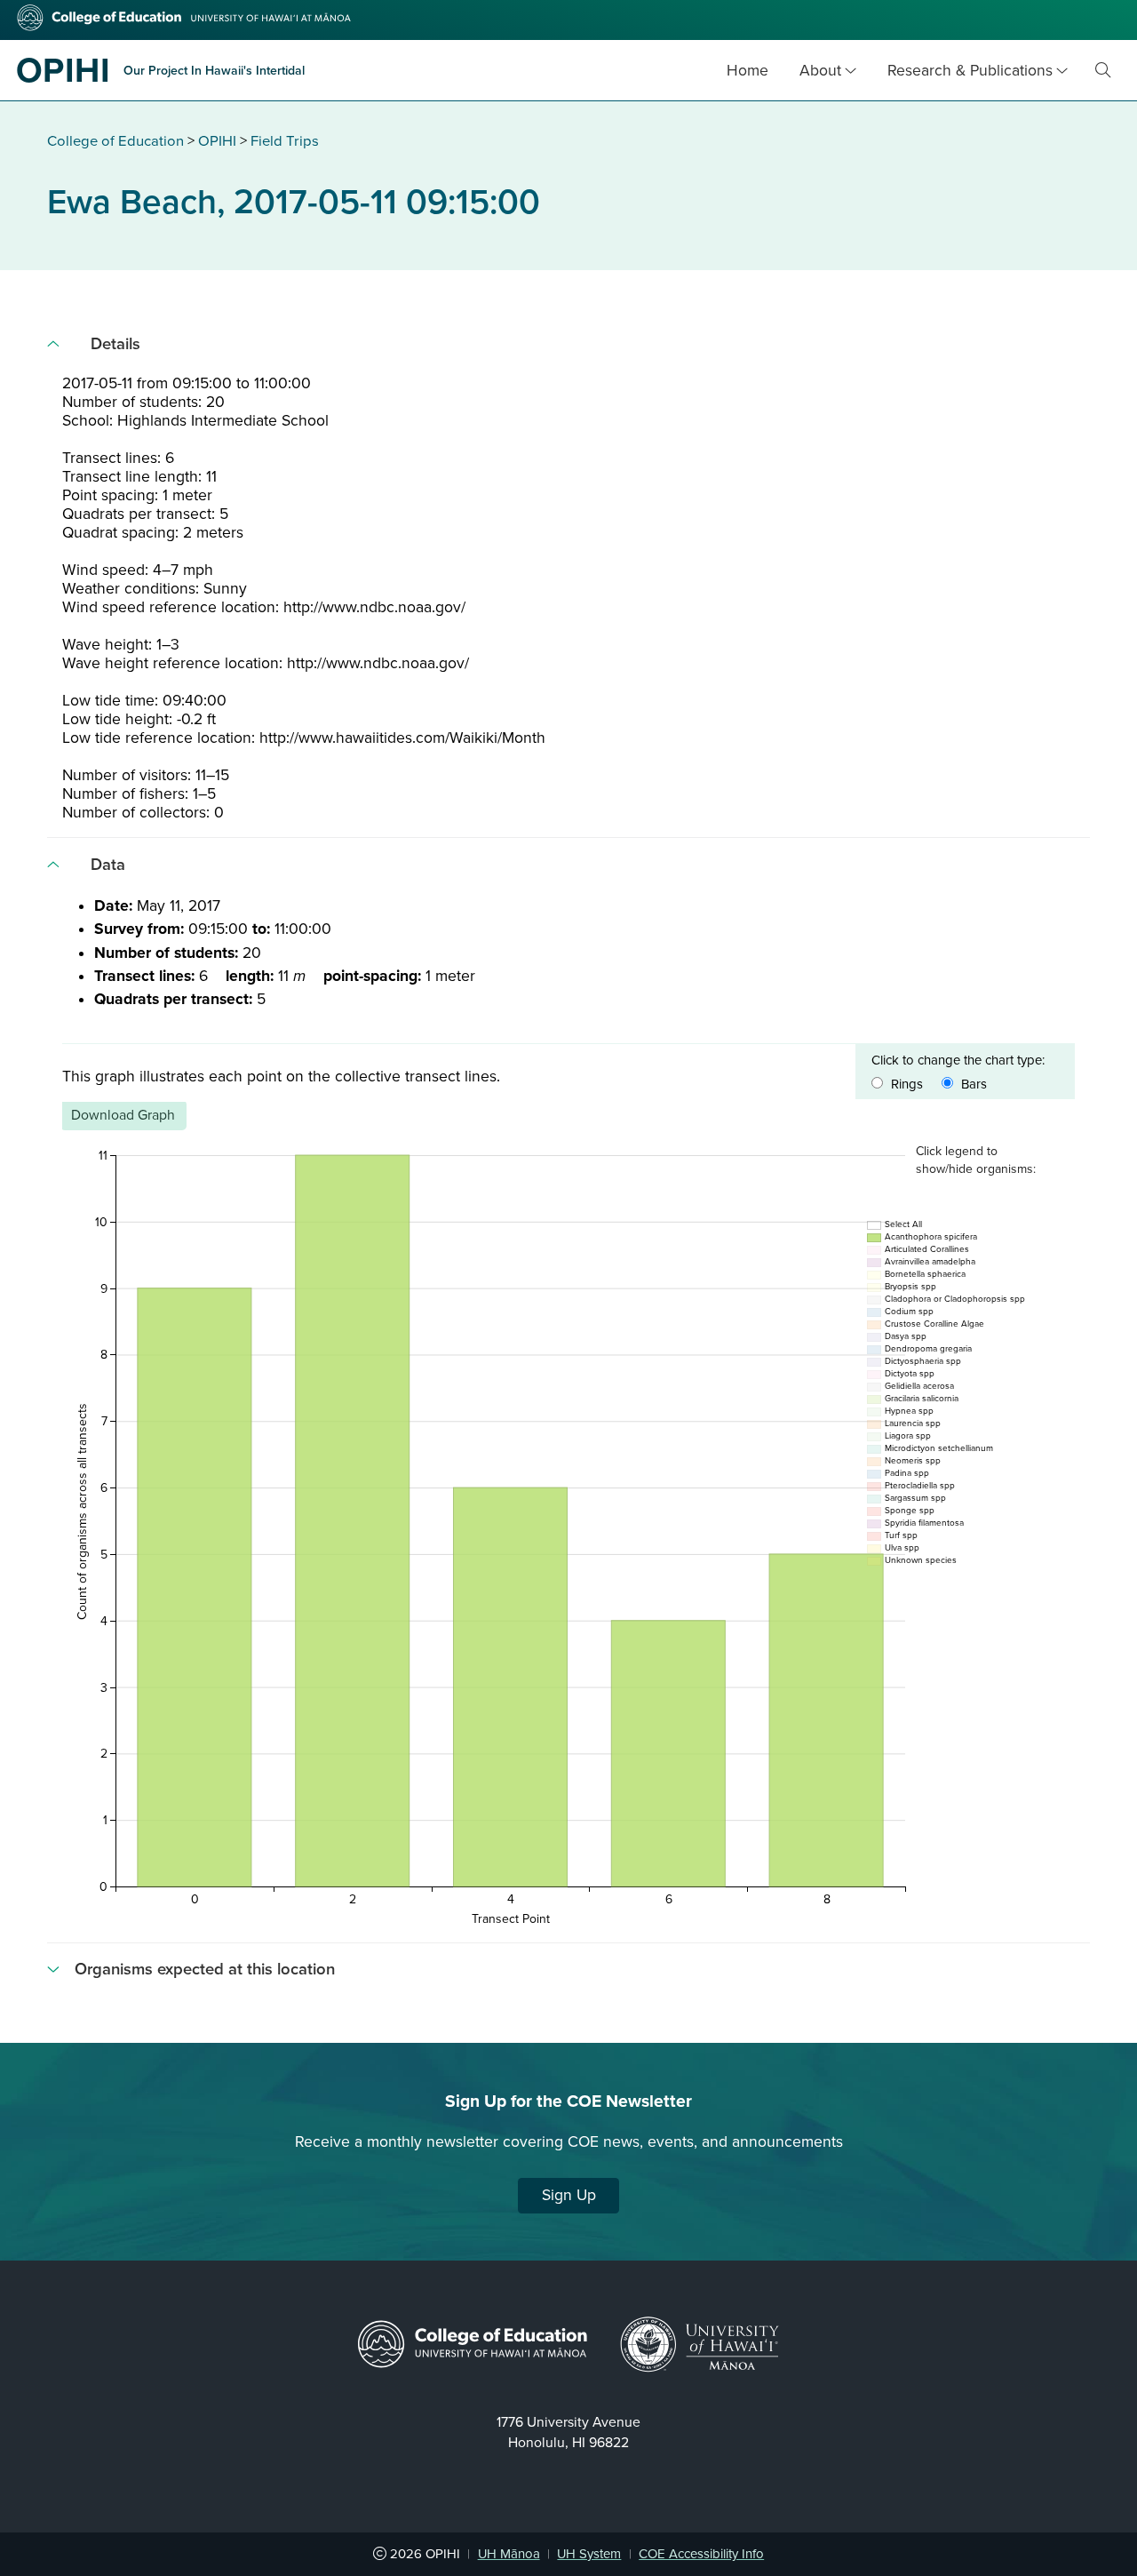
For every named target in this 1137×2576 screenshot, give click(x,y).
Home (747, 71)
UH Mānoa (509, 2554)
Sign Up (569, 2195)
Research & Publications (970, 71)
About (820, 71)
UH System (589, 2554)
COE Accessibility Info (701, 2554)
